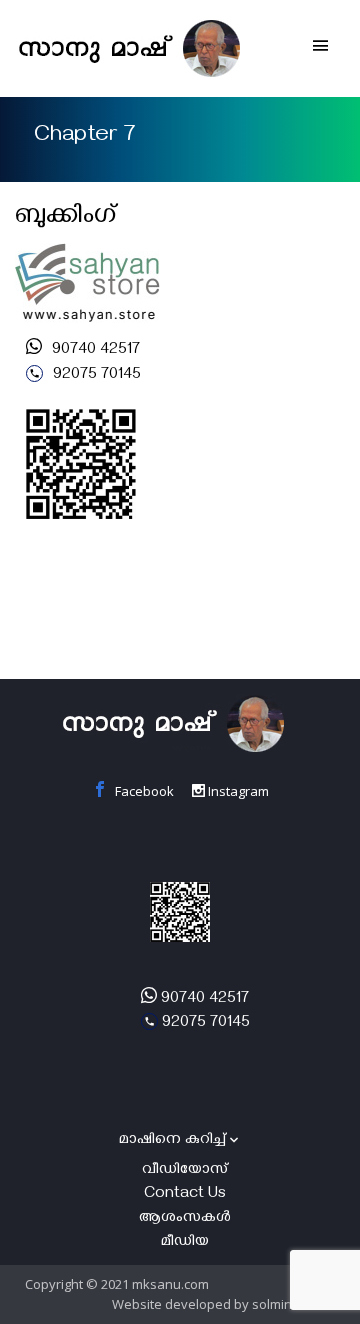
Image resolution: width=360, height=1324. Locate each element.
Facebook (143, 791)
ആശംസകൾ (185, 1219)
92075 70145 (95, 376)
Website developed (171, 1304)
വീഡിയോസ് (185, 1171)
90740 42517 (94, 351)
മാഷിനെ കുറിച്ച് (172, 1141)
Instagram (237, 791)
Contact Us (185, 1195)
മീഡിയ (185, 1243)
